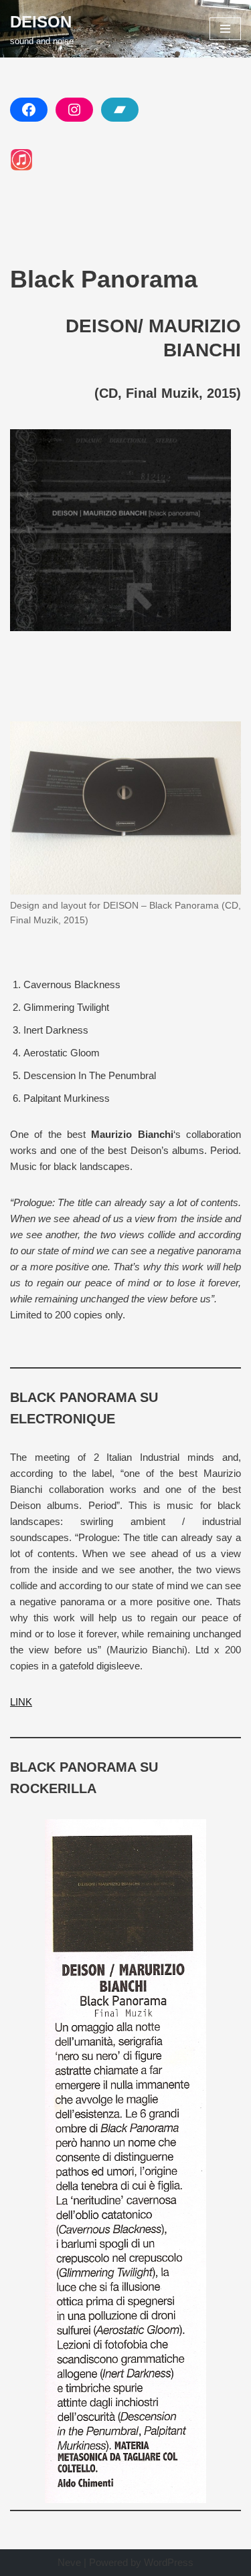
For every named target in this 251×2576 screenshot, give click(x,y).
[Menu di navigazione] (225, 29)
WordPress (169, 2562)
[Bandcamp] (120, 110)
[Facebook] (29, 110)
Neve (69, 2562)
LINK (21, 1702)
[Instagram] (74, 110)
